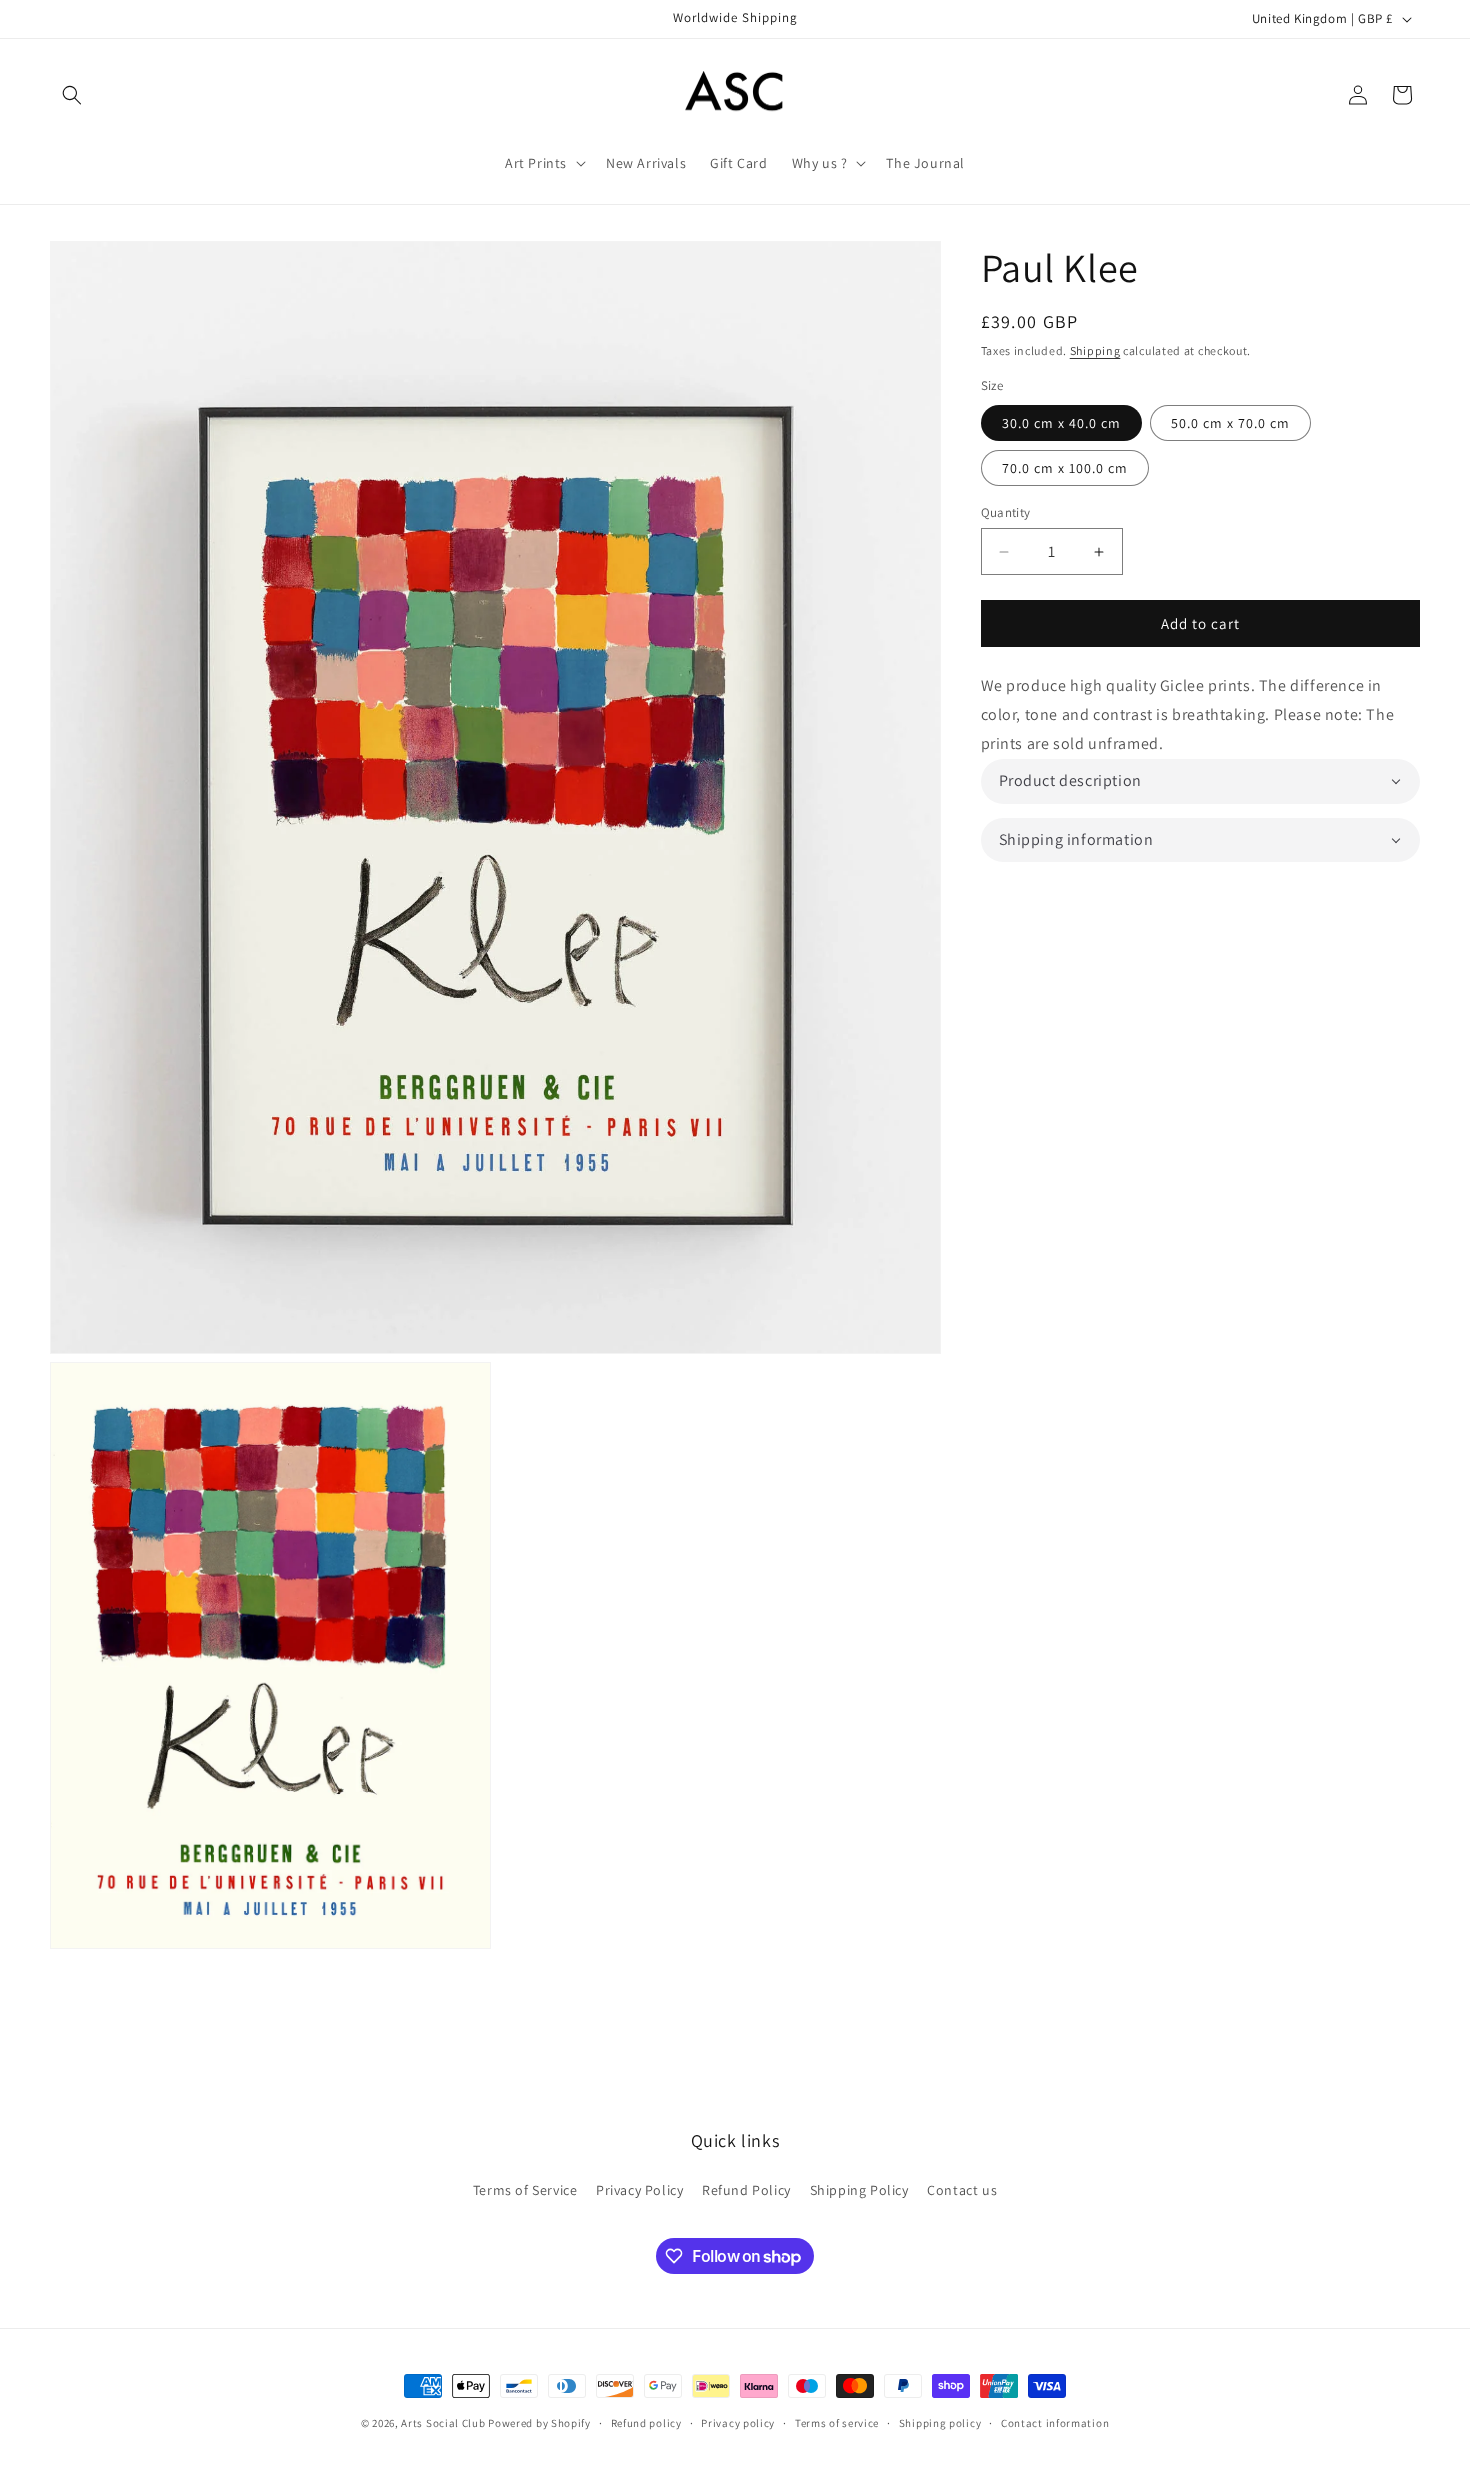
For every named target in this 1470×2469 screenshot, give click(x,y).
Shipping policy (940, 2423)
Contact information (1055, 2423)
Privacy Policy (639, 2190)
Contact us (962, 2190)
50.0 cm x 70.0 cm (1230, 423)
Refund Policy (746, 2190)
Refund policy (646, 2423)
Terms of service (837, 2423)
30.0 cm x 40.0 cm (1061, 423)
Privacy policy (738, 2423)
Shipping (1095, 350)
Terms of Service (525, 2190)
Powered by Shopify (539, 2423)
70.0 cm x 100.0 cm (1065, 468)
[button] (72, 95)
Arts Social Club (443, 2423)
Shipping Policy (859, 2190)
